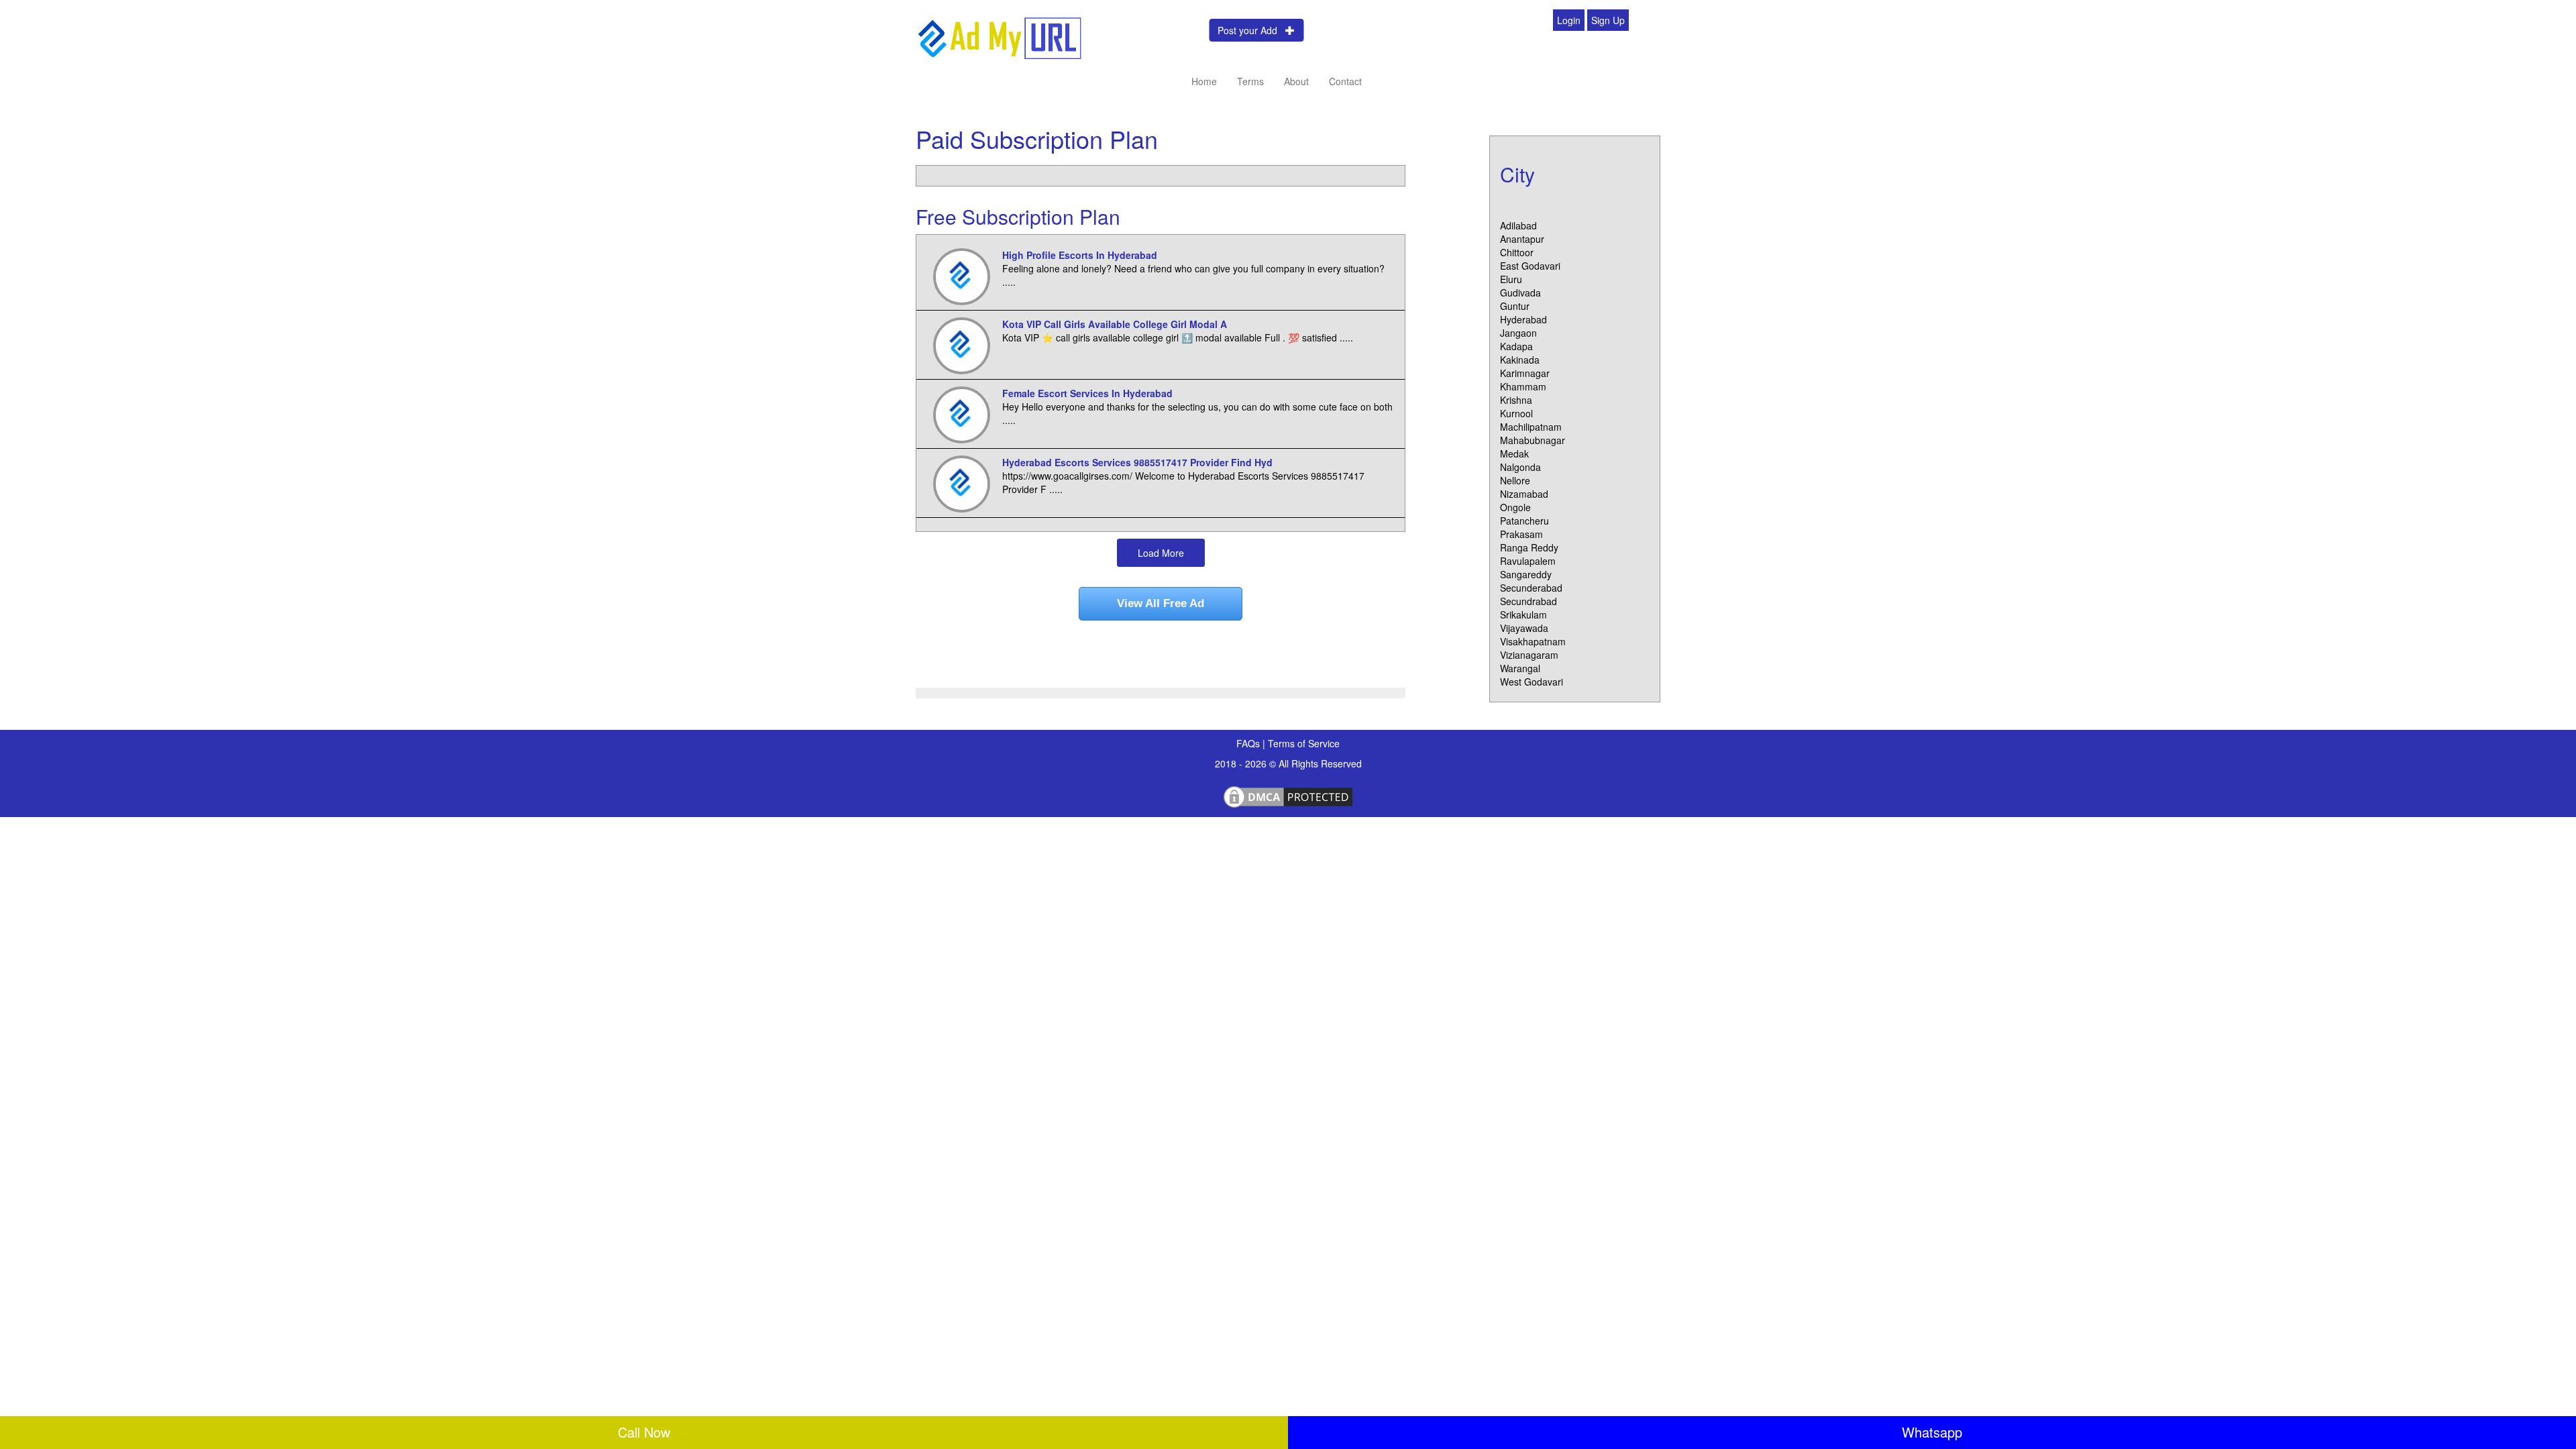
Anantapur (1522, 239)
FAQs (1249, 743)
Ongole (1515, 507)
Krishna (1516, 400)
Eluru (1511, 279)
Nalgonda (1520, 467)
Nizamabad (1524, 494)
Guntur (1515, 306)
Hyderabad (1523, 319)
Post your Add (1251, 30)
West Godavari (1532, 682)
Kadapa (1516, 346)
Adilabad (1518, 225)
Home (1204, 81)
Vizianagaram (1529, 655)
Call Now (644, 1432)
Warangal (1520, 668)
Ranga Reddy (1529, 547)
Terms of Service (1304, 743)
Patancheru (1524, 521)
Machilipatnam (1531, 427)
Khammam (1523, 386)
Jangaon (1518, 333)
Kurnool (1516, 413)
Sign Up (1608, 20)
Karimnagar (1525, 373)
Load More (1161, 553)
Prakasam (1521, 534)
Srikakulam (1523, 614)
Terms (1250, 81)
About (1296, 81)
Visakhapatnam (1533, 641)
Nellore (1515, 480)
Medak (1514, 453)
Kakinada (1520, 360)
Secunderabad (1531, 588)
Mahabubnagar (1533, 440)
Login (1569, 20)
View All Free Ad (1161, 603)
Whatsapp (1932, 1432)
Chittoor (1517, 252)
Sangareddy (1526, 574)
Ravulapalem (1528, 561)
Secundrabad (1528, 601)
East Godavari (1530, 266)
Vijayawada (1524, 628)
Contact (1345, 81)
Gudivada (1520, 292)
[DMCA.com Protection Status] (1288, 795)
